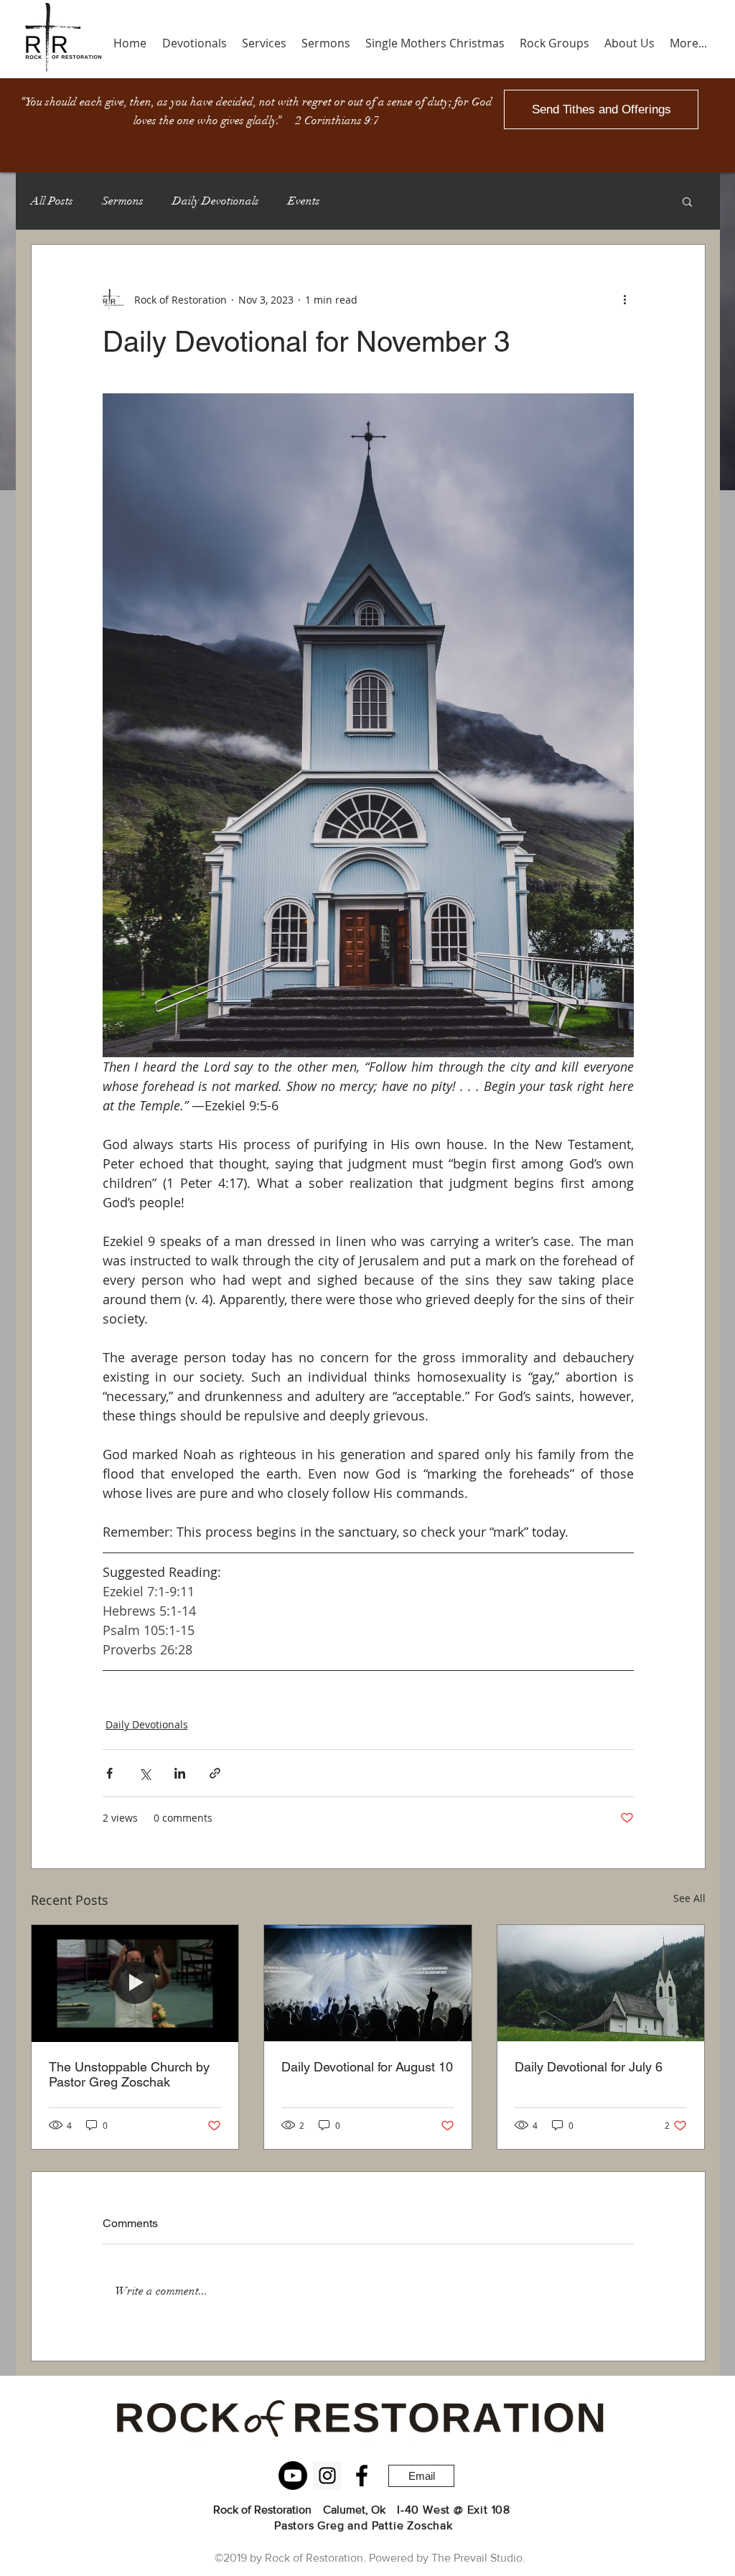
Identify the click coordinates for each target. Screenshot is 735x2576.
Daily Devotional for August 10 (367, 2067)
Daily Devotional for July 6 (589, 2067)
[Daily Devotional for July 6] (601, 1983)
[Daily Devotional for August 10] (368, 1983)
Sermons (123, 201)
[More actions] (625, 299)
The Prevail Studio (477, 2558)
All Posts (52, 201)
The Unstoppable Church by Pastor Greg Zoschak (129, 2074)
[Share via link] (215, 1773)
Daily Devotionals (216, 201)
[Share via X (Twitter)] (145, 1773)
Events (304, 201)
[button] (687, 201)
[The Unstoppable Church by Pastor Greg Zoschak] (135, 1983)
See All (689, 1898)
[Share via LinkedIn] (180, 1773)
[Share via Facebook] (109, 1773)
